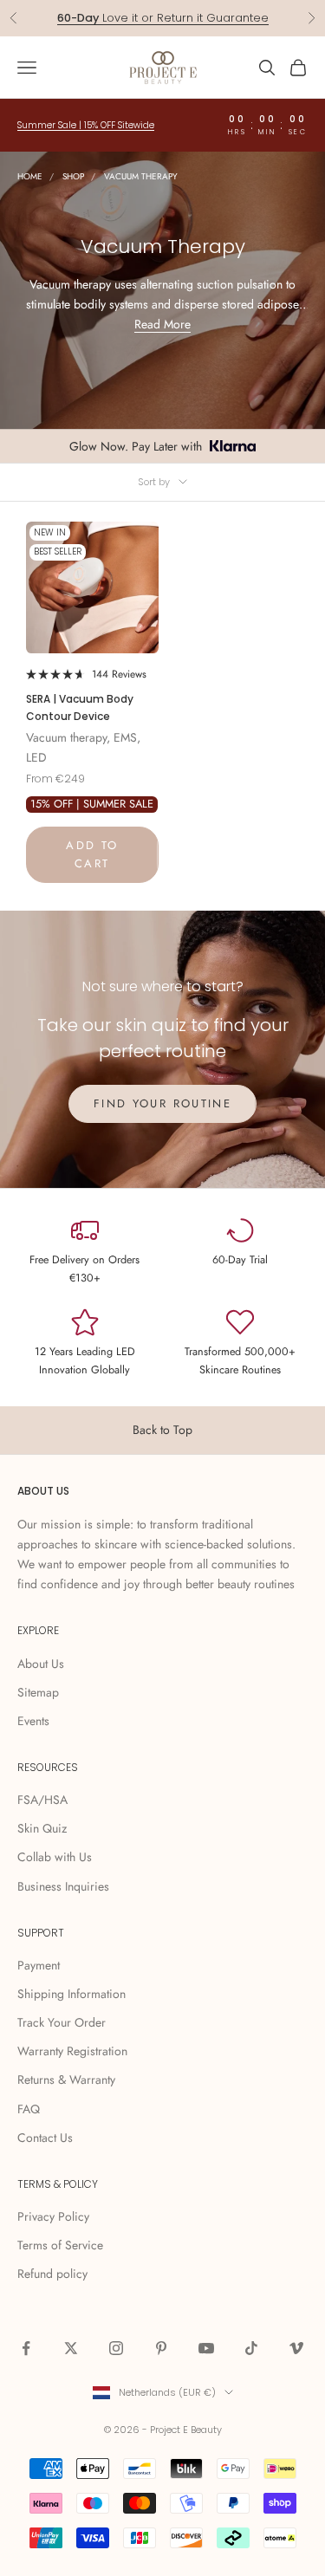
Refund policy (52, 2274)
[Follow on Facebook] (26, 2348)
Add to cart (92, 854)
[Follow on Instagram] (116, 2348)
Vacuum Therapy (141, 176)
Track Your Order (62, 2022)
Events (33, 1721)
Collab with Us (55, 1857)
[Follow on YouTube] (206, 2348)
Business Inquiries (63, 1886)
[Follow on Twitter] (71, 2348)
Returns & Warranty (66, 2080)
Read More (162, 324)
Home (30, 176)
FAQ (29, 2109)
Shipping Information (71, 1994)
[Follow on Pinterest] (161, 2348)
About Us (41, 1664)
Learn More (230, 19)
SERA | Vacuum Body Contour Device (80, 707)
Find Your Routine (162, 1103)
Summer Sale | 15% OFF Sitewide (86, 125)
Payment (39, 1965)
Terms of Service (60, 2245)
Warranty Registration (72, 2051)
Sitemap (38, 1692)
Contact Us (45, 2138)
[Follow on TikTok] (251, 2348)
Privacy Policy (53, 2216)
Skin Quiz (42, 1828)
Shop (73, 176)
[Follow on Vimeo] (296, 2348)
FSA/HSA (42, 1800)
